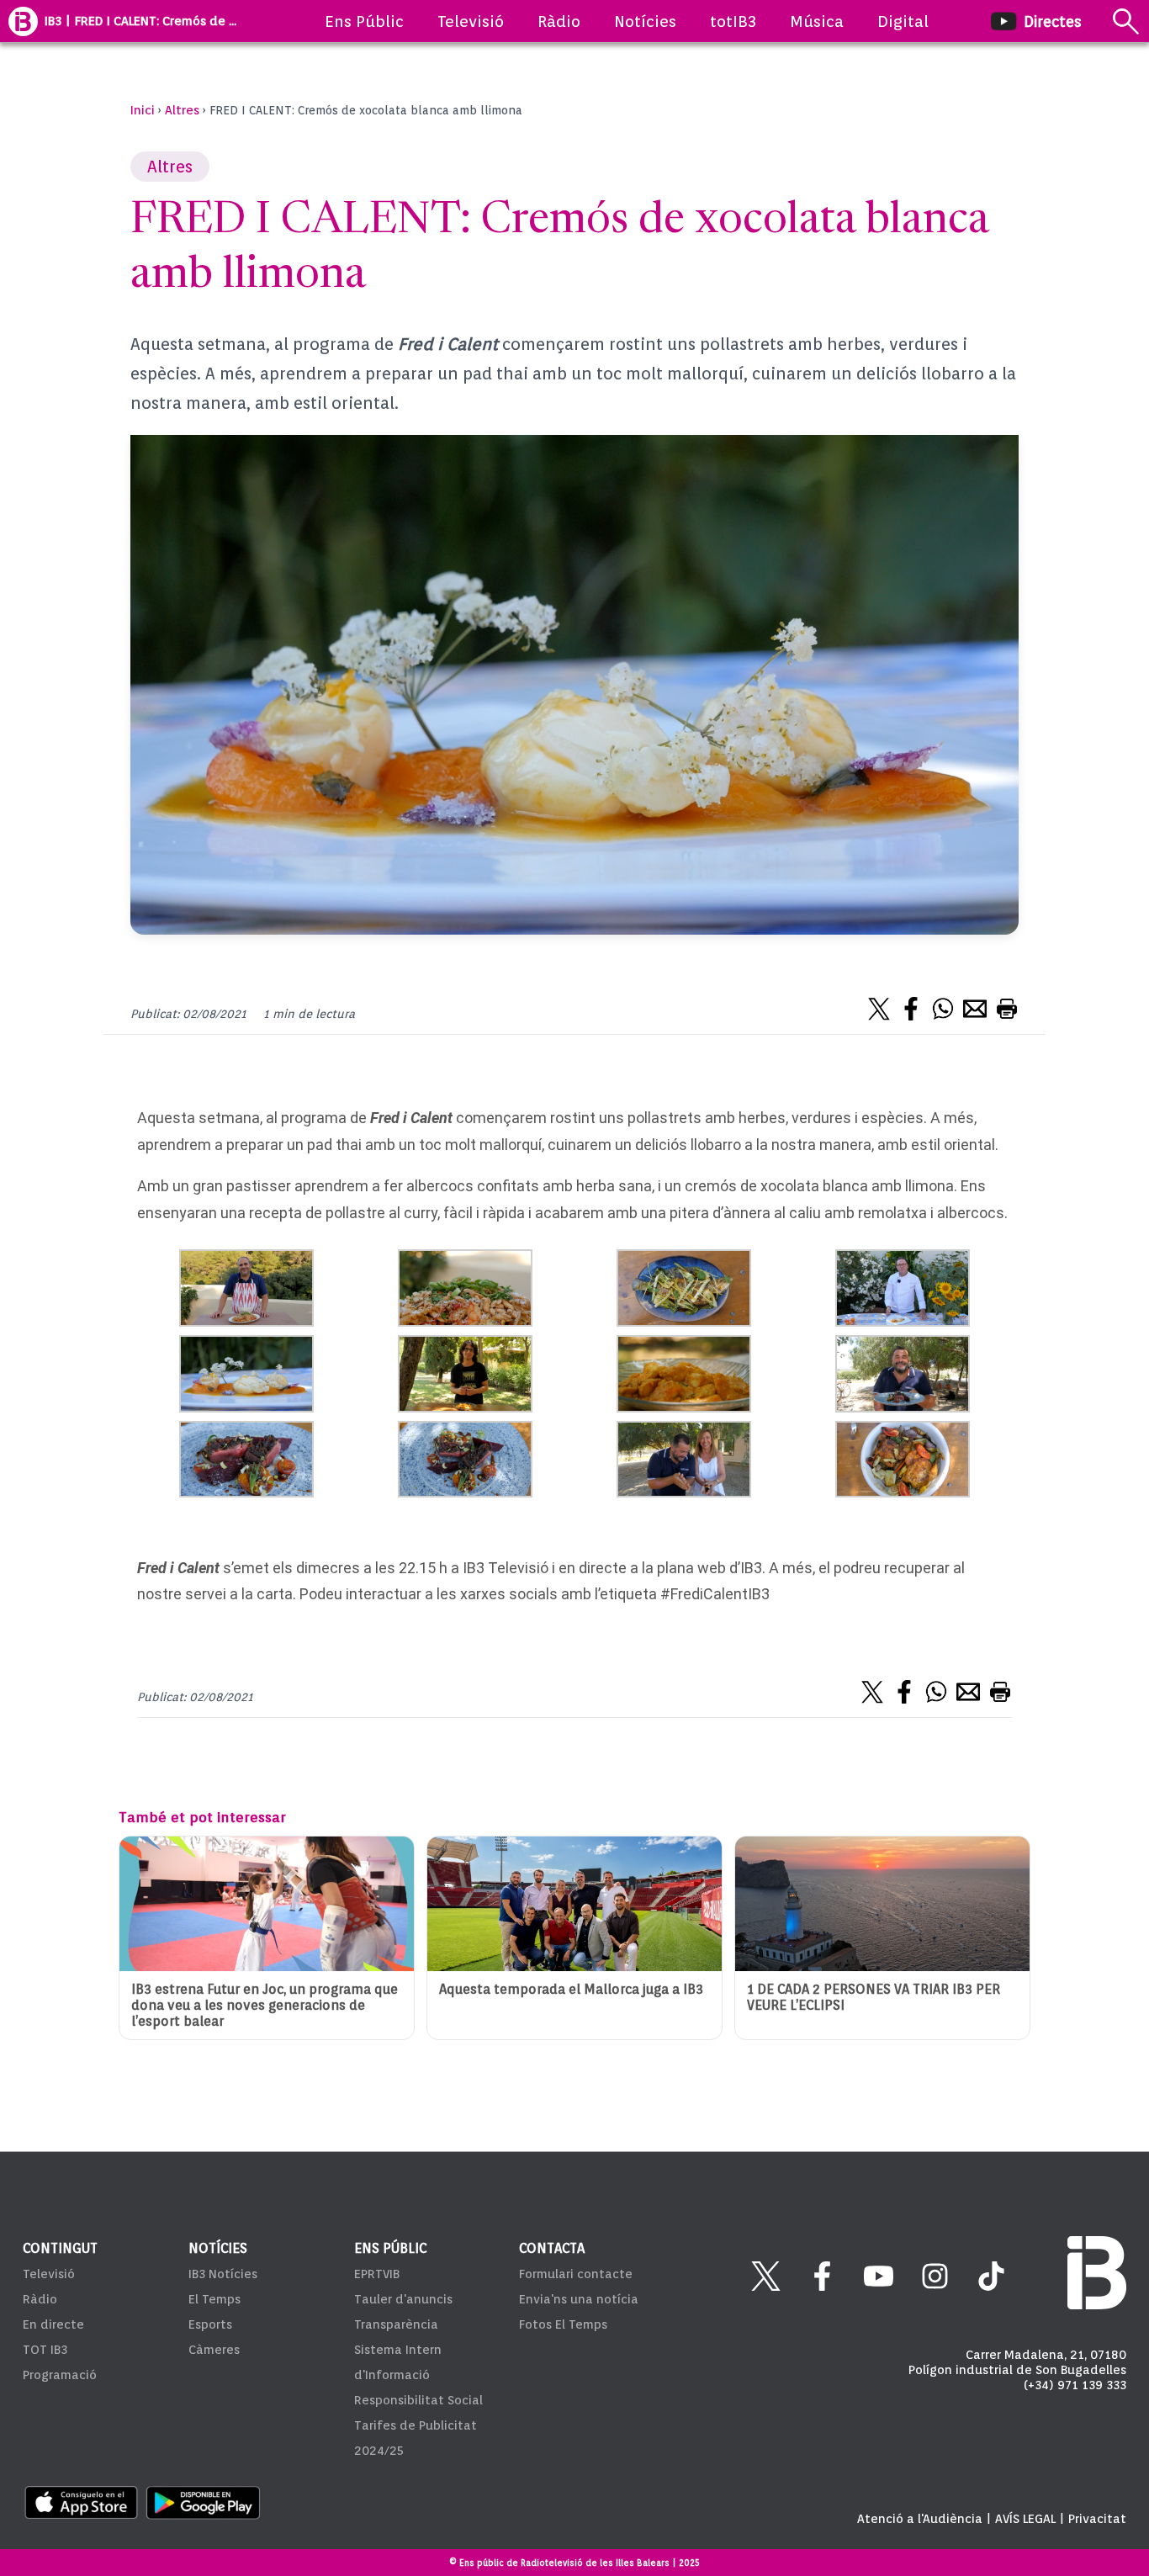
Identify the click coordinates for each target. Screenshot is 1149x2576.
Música (817, 21)
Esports (210, 2324)
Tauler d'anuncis (403, 2299)
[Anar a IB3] (23, 21)
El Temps (214, 2299)
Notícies (645, 21)
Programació (60, 2375)
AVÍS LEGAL (1025, 2519)
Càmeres (214, 2350)
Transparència (396, 2324)
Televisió (471, 21)
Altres (182, 110)
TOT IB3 (45, 2350)
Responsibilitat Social (418, 2400)
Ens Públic (364, 21)
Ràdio (559, 21)
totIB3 (733, 21)
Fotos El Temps (563, 2324)
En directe (53, 2324)
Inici (143, 110)
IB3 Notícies (223, 2274)
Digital (903, 21)
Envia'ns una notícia (579, 2299)
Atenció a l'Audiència (920, 2519)
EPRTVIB (377, 2274)
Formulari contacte (576, 2274)
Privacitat (1097, 2519)
